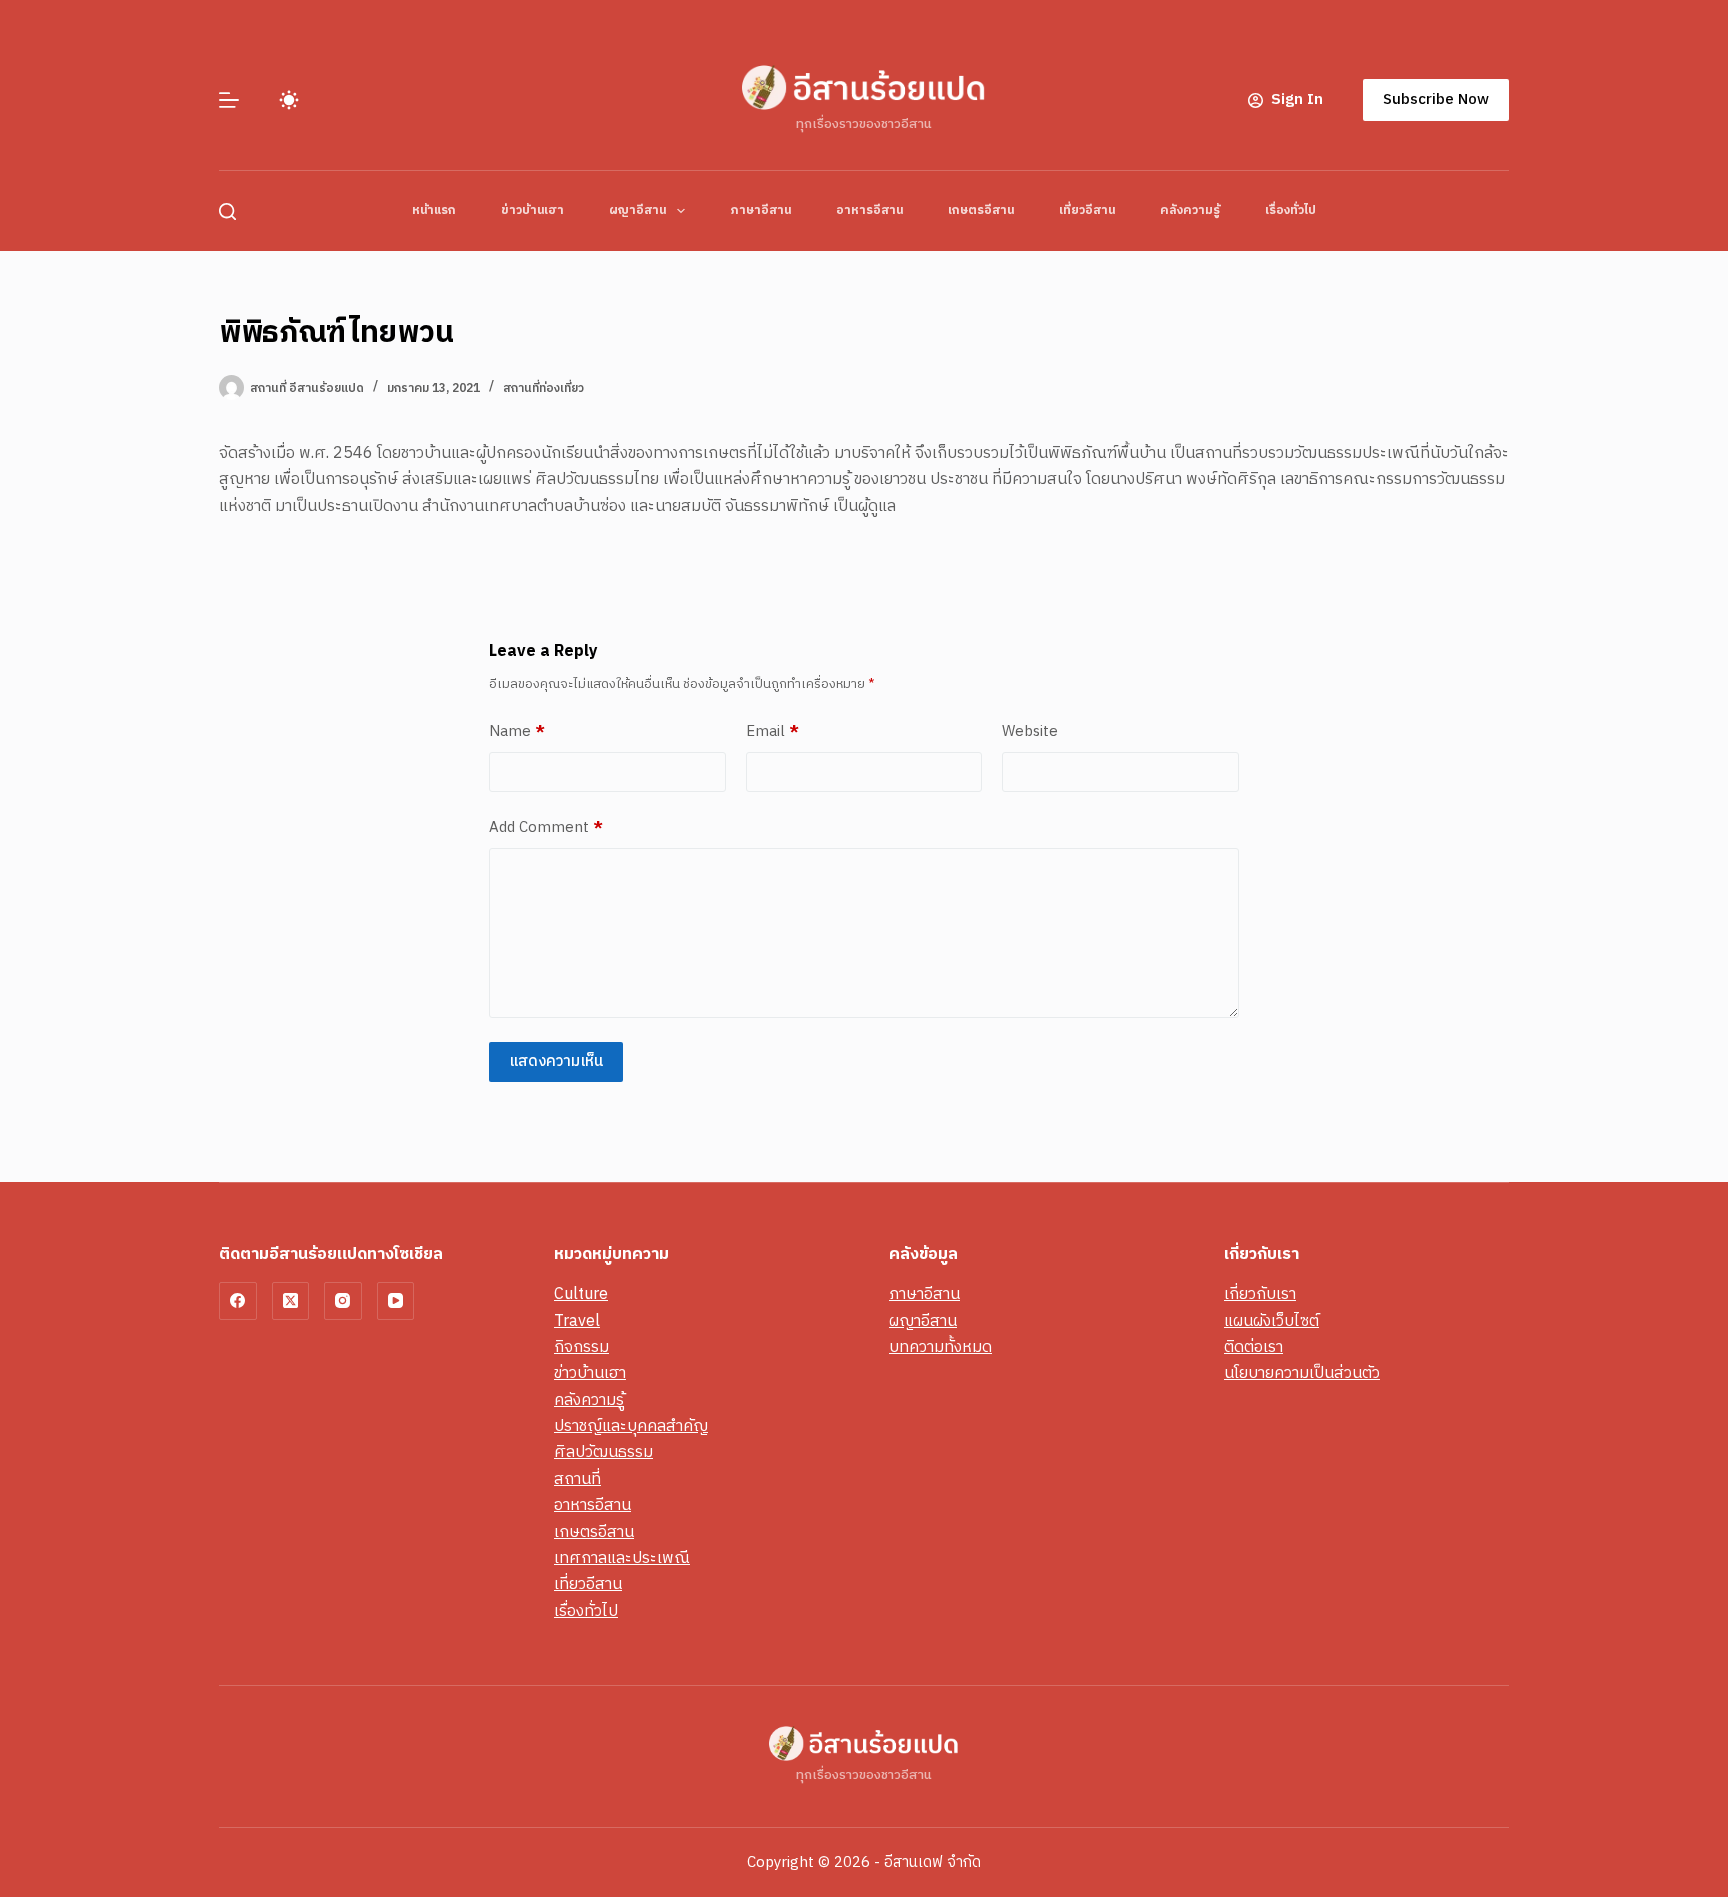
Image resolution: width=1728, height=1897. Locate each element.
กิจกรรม (581, 1347)
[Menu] (229, 100)
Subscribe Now (1436, 99)
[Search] (227, 211)
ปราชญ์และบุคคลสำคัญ (631, 1426)
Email (772, 732)
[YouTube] (396, 1301)
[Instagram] (343, 1301)
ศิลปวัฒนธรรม (603, 1452)
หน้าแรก (434, 210)
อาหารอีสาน (869, 210)
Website (1030, 732)
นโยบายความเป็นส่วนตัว (1302, 1373)
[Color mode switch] (289, 100)
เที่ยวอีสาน (1087, 210)
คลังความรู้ (1190, 210)
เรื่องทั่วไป (1290, 210)
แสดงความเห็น (556, 1061)
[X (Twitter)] (291, 1301)
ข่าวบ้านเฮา (532, 210)
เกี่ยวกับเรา (1260, 1294)
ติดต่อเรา (1253, 1347)
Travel (577, 1321)
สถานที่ (577, 1479)
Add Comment (546, 828)
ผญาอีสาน (637, 210)
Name (517, 732)
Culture (581, 1294)
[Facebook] (238, 1301)
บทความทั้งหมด (940, 1347)
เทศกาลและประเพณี (622, 1558)
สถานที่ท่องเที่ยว (543, 388)
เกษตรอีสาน (981, 210)
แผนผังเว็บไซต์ (1271, 1321)
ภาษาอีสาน (760, 210)
